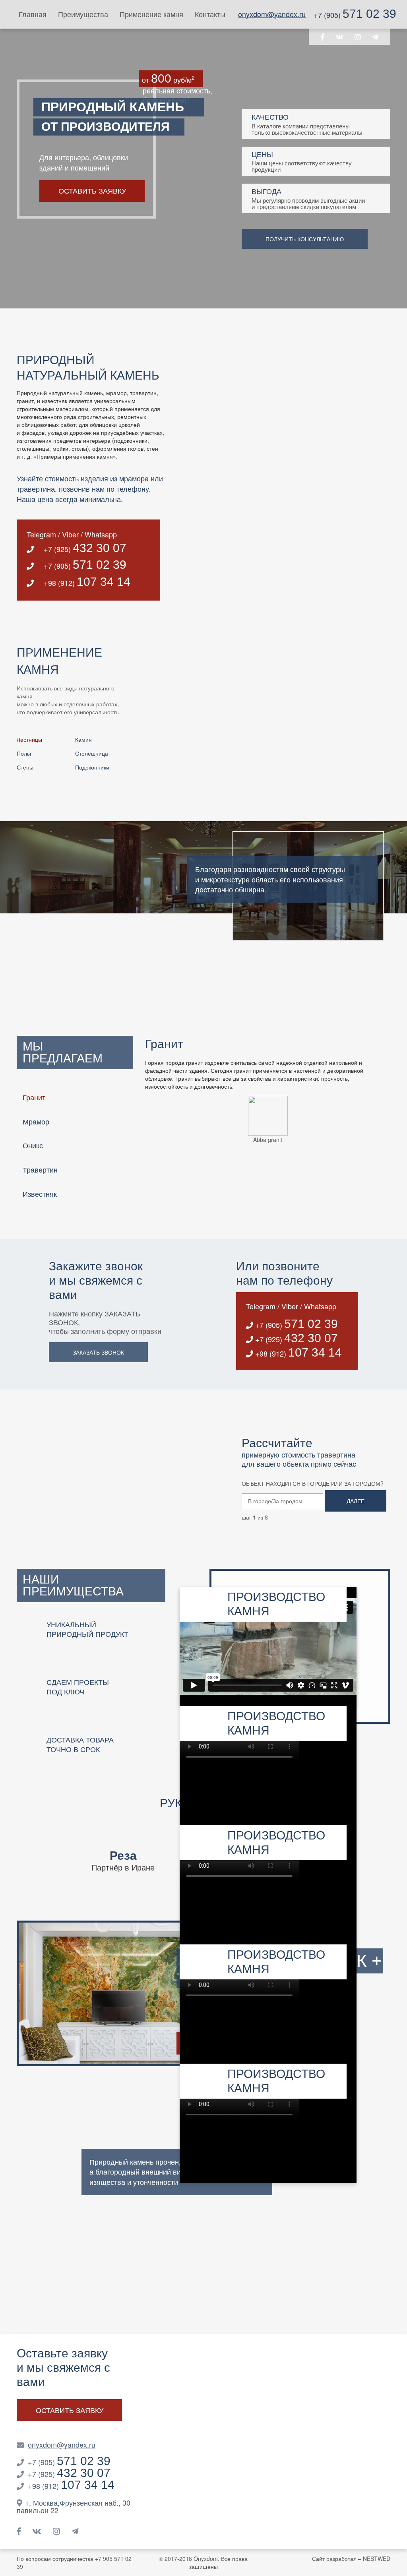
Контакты (210, 14)
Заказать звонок (98, 1352)
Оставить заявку (92, 190)
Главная (33, 14)
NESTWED (377, 2559)
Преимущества (83, 14)
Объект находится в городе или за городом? (313, 1483)
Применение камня (151, 14)
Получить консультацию (305, 239)
